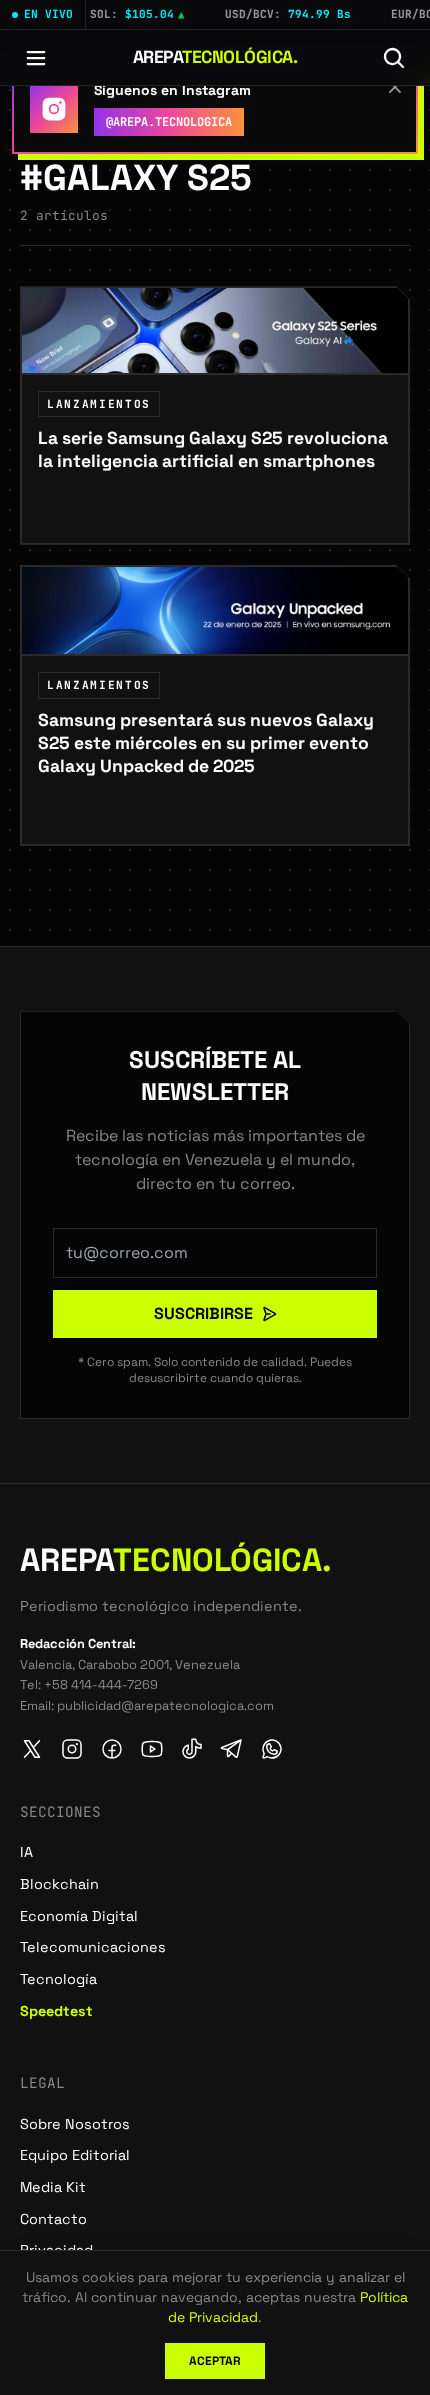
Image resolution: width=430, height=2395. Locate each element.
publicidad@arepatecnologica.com (165, 1705)
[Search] (394, 58)
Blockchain (59, 1884)
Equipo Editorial (75, 2155)
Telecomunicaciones (93, 1947)
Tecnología (58, 1979)
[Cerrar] (395, 87)
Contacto (53, 2219)
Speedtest (56, 2011)
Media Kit (53, 2187)
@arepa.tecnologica (169, 122)
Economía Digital (79, 1916)
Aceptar (215, 2361)
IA (26, 1852)
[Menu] (36, 58)
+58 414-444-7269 (101, 1684)
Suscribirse (203, 1313)
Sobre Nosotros (75, 2124)
